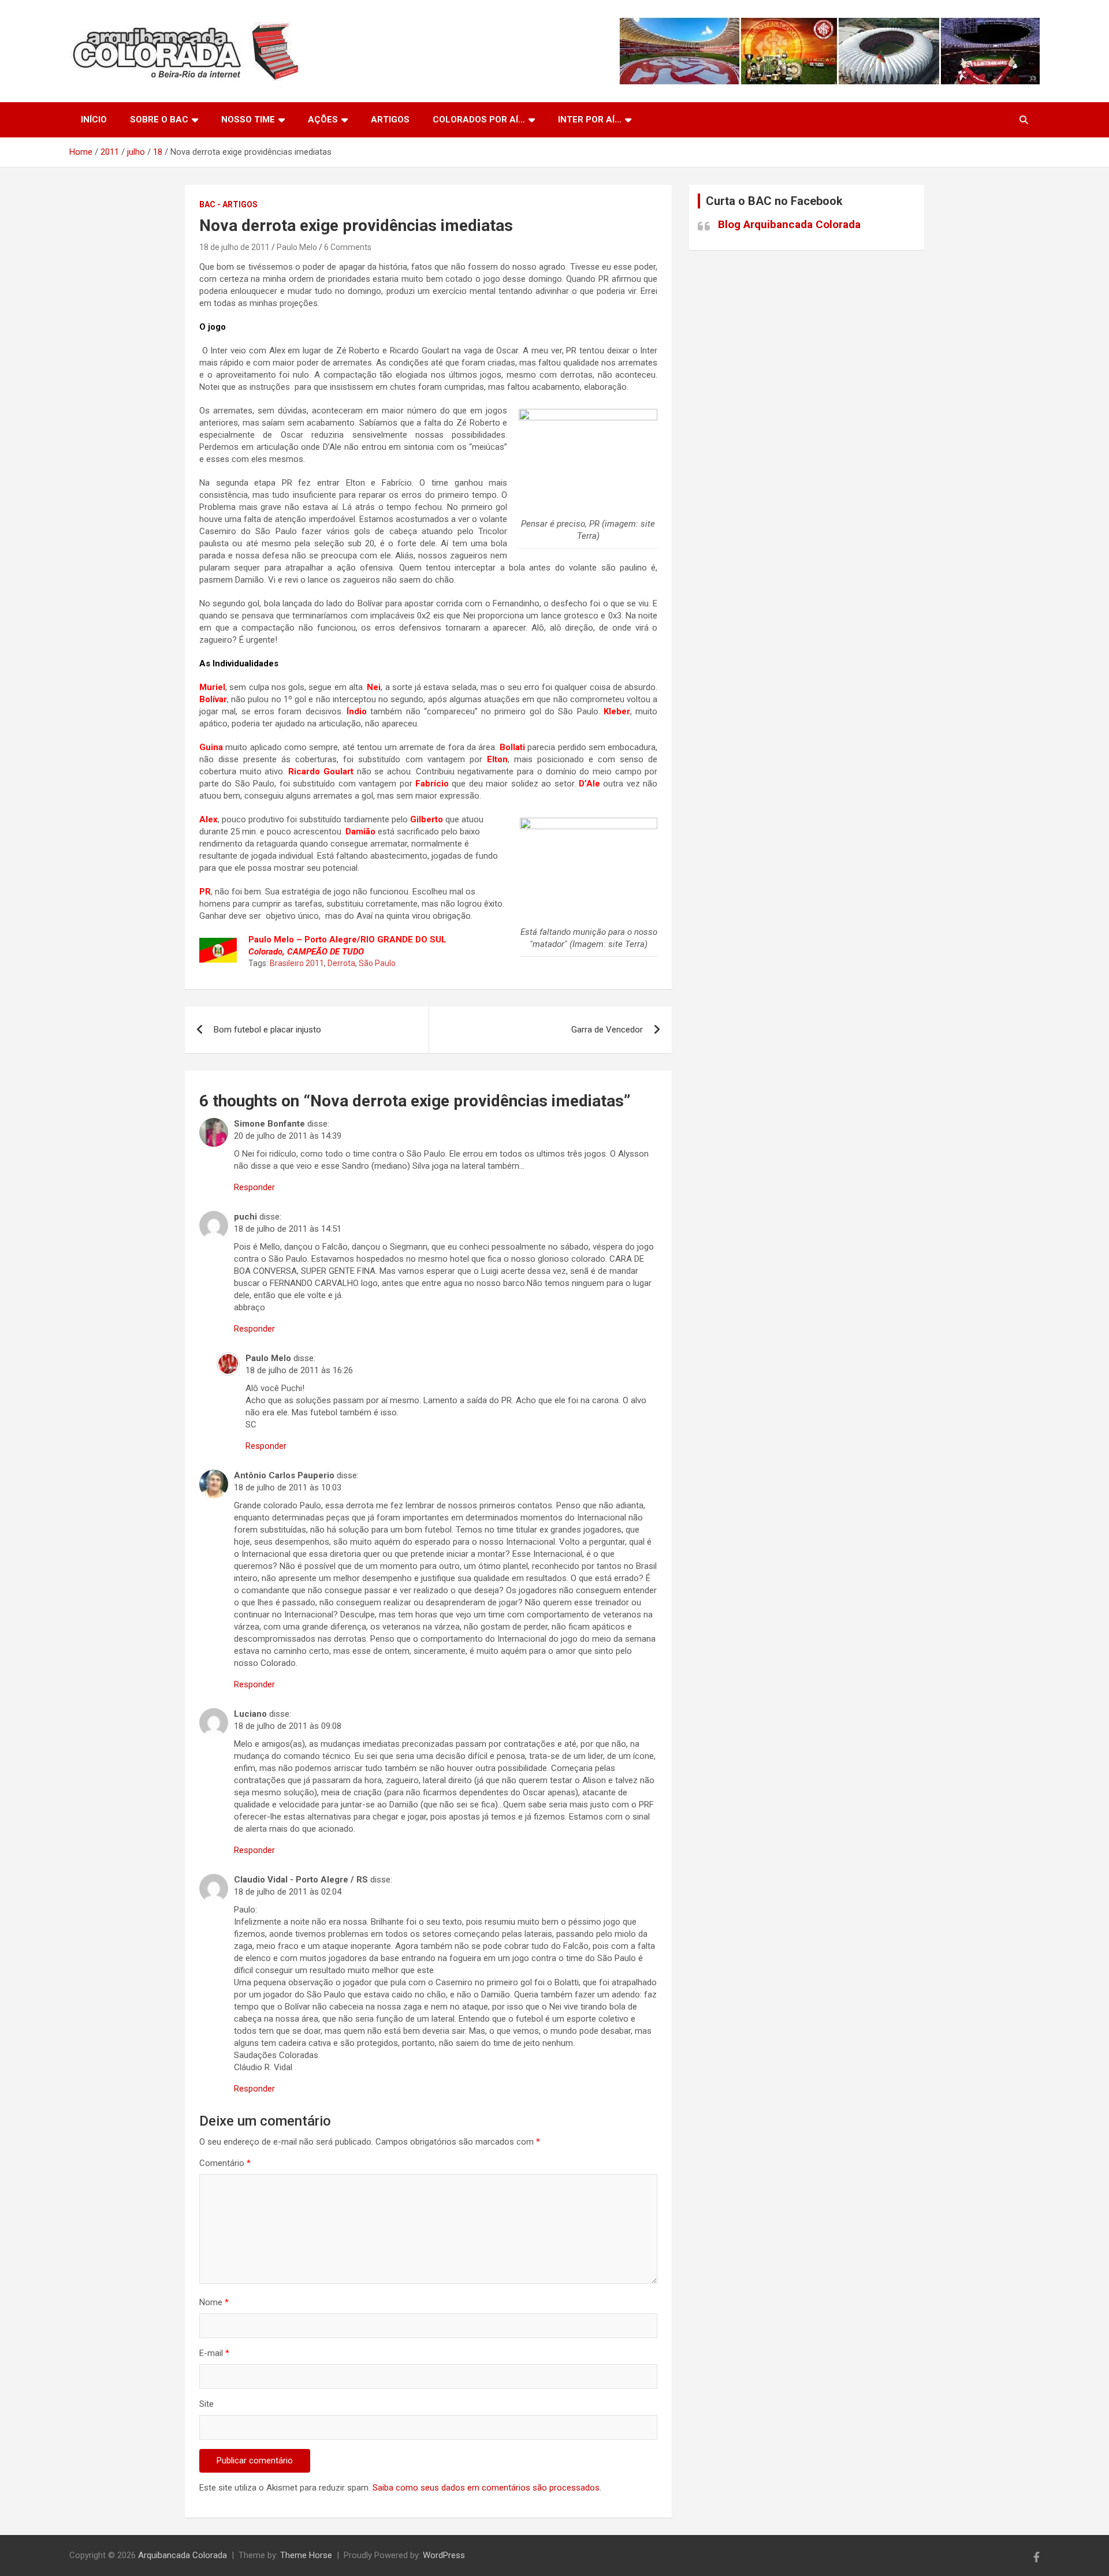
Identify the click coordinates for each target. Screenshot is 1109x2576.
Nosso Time (248, 120)
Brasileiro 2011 (297, 963)
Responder (254, 1187)
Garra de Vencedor (607, 1030)
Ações (323, 120)
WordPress (444, 2555)
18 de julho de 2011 (235, 247)
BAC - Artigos (228, 204)
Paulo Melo (297, 247)
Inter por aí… (590, 120)
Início (94, 120)
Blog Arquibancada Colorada (789, 224)
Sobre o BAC (159, 120)
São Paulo (377, 963)
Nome (214, 2302)
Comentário (225, 2163)
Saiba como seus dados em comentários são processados (486, 2488)
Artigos (390, 120)
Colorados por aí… (479, 120)
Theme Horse (306, 2555)
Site (206, 2404)
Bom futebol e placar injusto (267, 1030)
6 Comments (348, 247)
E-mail (214, 2353)
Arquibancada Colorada (183, 2555)
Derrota (341, 963)
